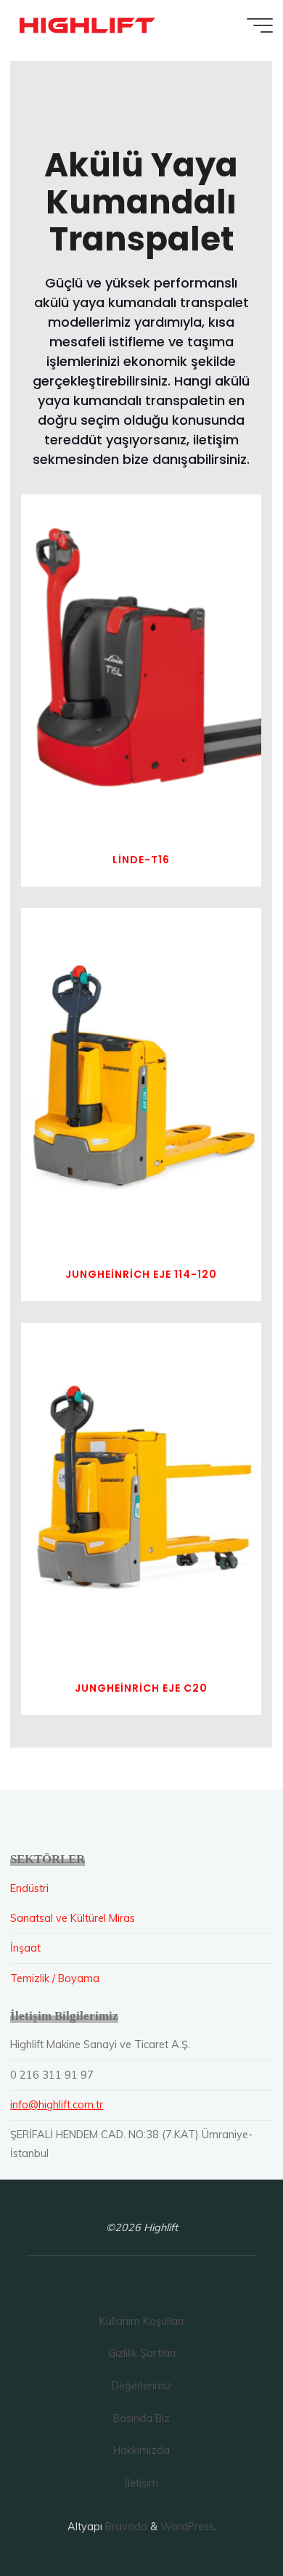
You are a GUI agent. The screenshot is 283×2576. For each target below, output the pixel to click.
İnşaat (25, 1948)
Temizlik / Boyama (55, 1978)
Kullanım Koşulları (141, 2321)
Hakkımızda (141, 2450)
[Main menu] (260, 25)
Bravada (125, 2527)
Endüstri (29, 1888)
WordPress (187, 2527)
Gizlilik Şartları (142, 2353)
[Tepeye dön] (226, 2519)
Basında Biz (141, 2418)
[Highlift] (88, 25)
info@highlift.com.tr (57, 2105)
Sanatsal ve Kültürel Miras (73, 1918)
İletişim (141, 2483)
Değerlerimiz (142, 2386)
